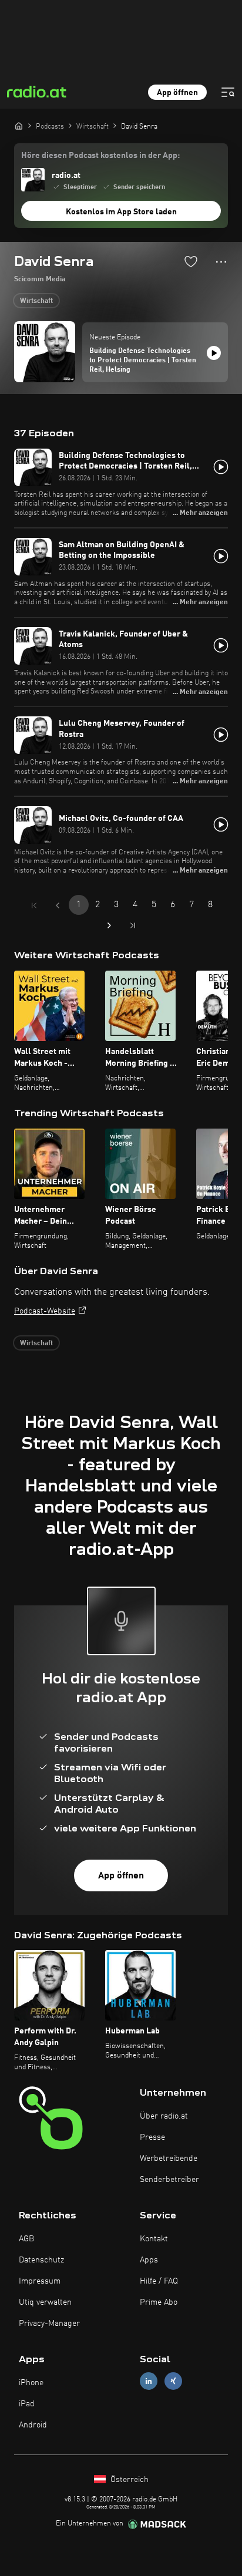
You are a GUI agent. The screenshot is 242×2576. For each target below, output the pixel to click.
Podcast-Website (45, 1311)
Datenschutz (41, 2260)
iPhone (31, 2383)
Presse (152, 2137)
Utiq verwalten (45, 2302)
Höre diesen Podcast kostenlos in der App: (100, 156)
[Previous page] (58, 905)
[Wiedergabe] (214, 353)
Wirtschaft (36, 301)
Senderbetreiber (169, 2180)
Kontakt (154, 2239)
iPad (27, 2404)
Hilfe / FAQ (159, 2281)
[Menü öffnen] (228, 92)
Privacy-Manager (49, 2324)
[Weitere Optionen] (221, 262)
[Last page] (133, 925)
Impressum (40, 2281)
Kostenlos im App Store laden (121, 212)
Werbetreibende (169, 2159)
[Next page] (109, 925)
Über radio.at (164, 2116)
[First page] (34, 905)
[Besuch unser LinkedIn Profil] (149, 2381)
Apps (149, 2260)
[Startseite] (19, 126)
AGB (26, 2239)
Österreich (128, 2480)
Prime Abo (159, 2302)
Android (33, 2425)
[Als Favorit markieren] (191, 261)
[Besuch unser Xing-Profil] (173, 2381)
